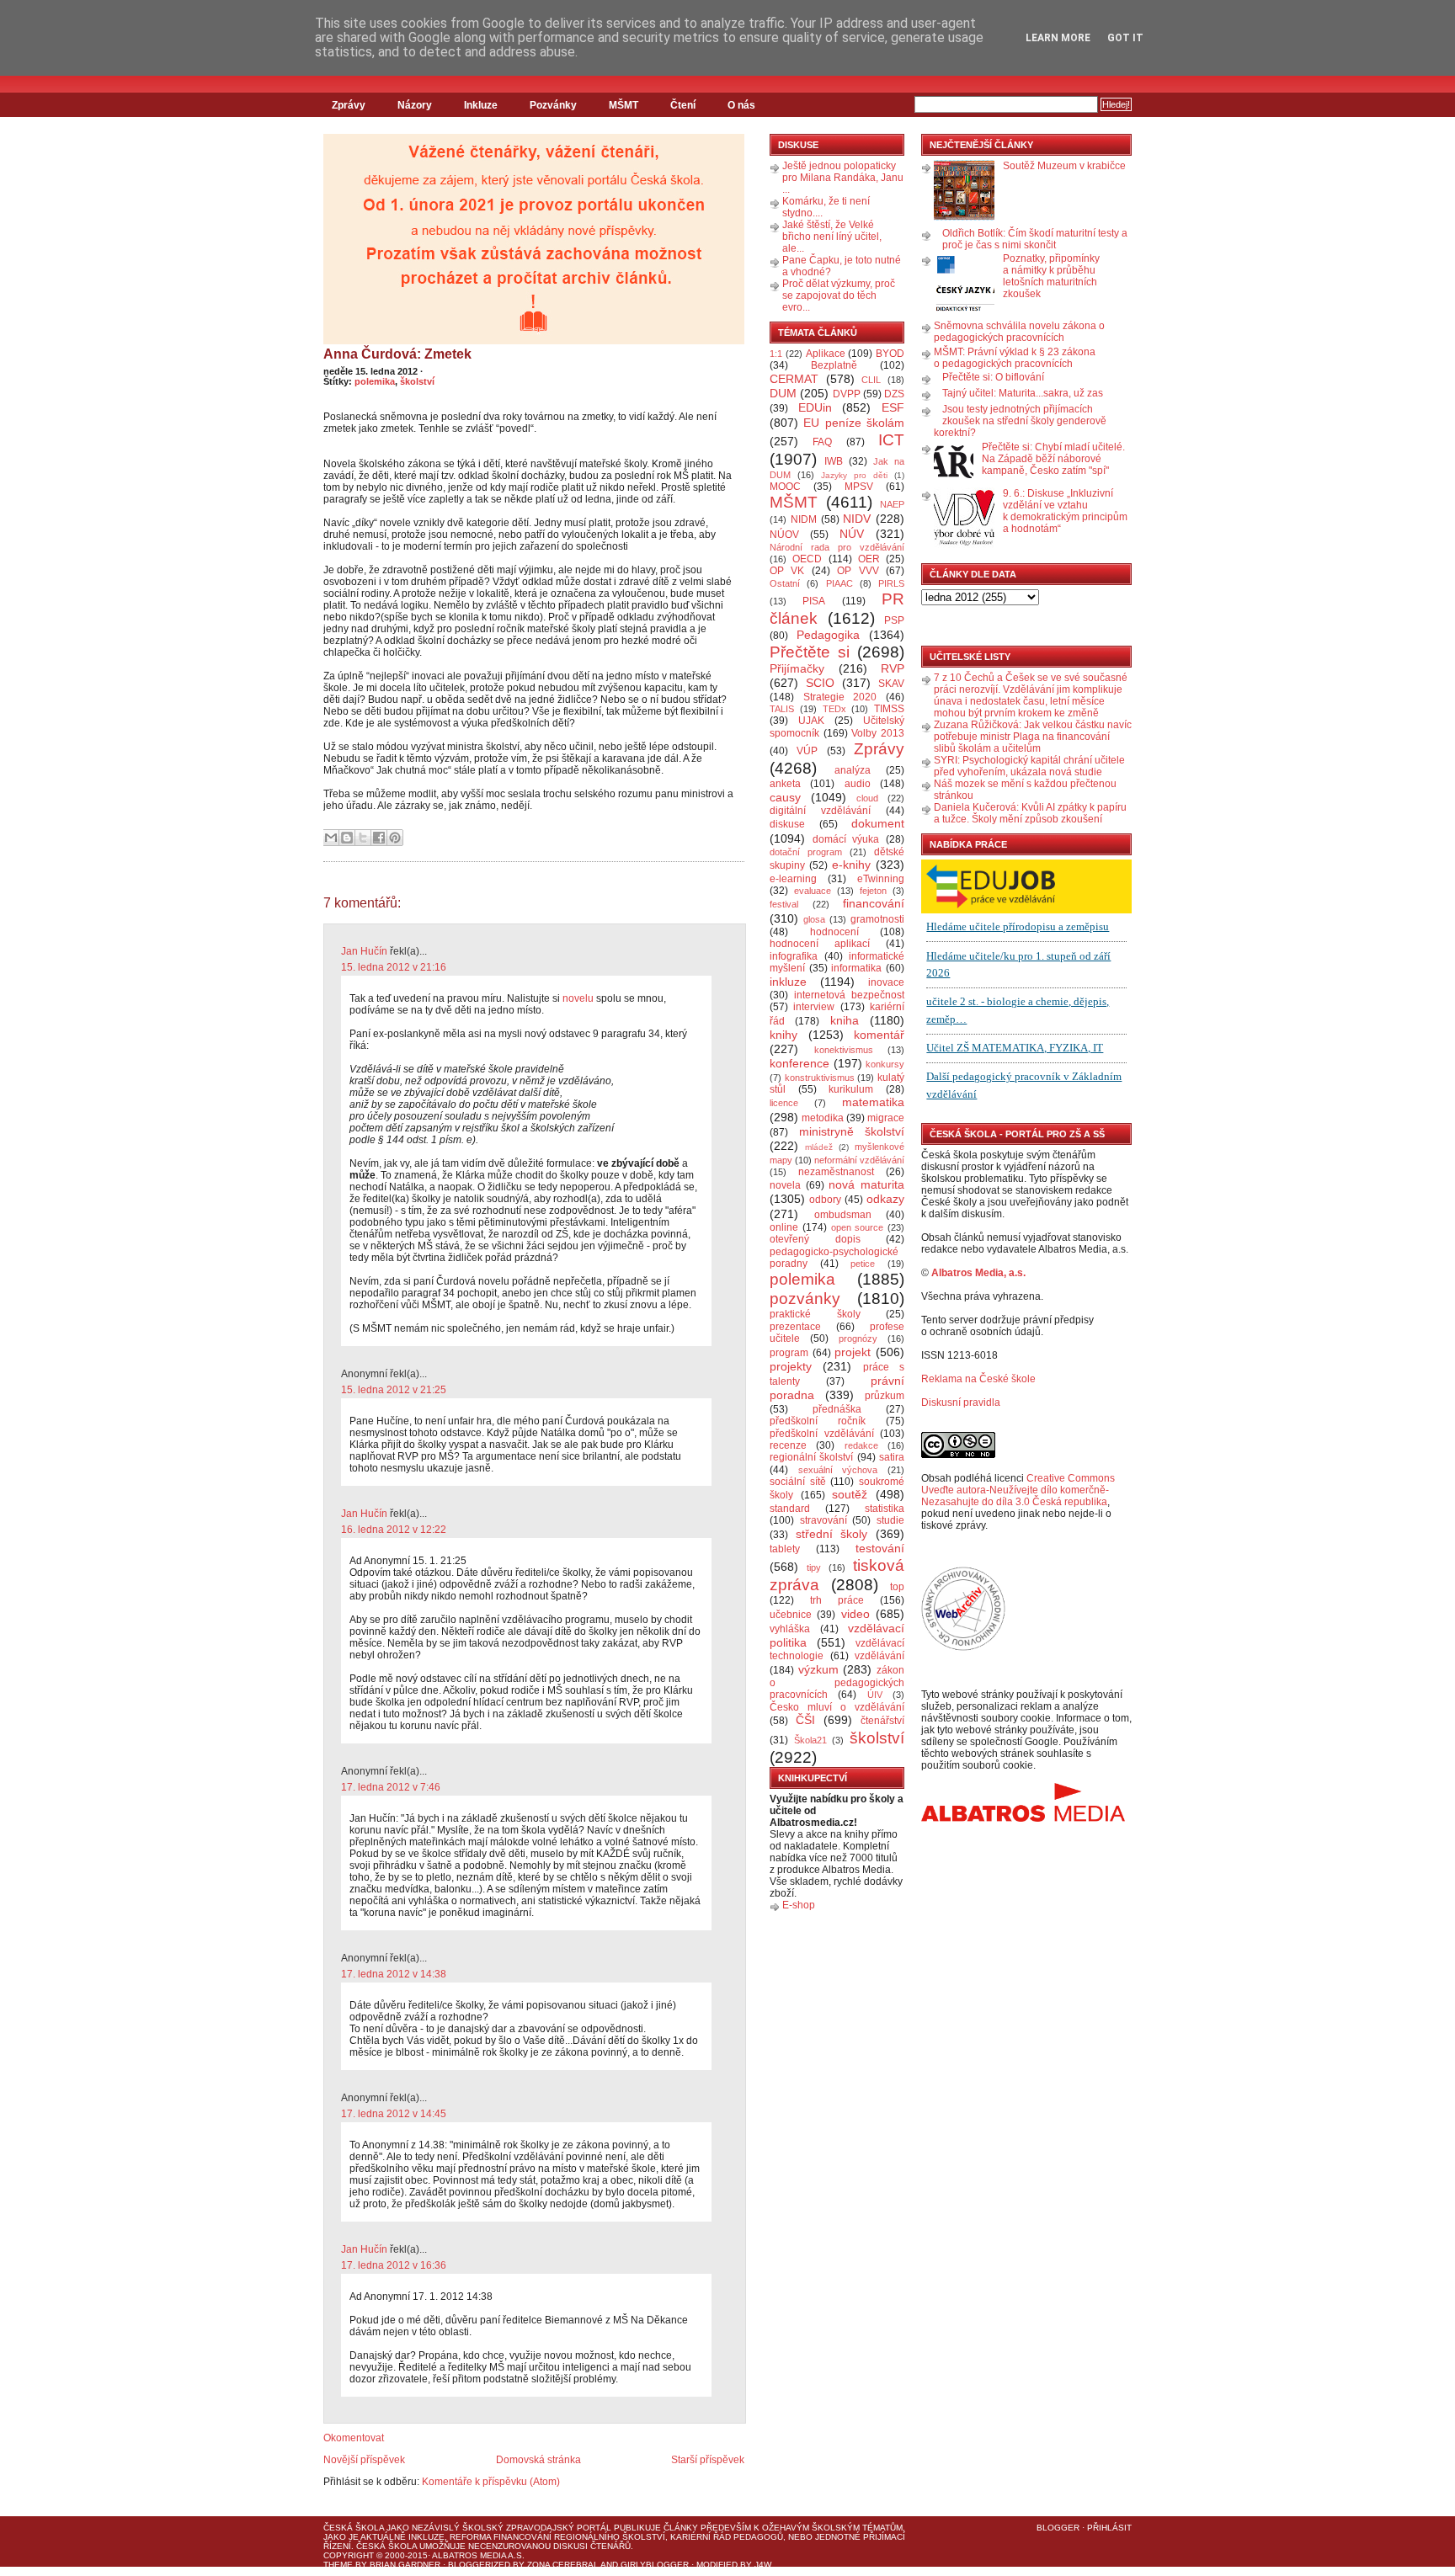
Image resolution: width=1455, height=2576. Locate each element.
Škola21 (810, 1740)
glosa (814, 919)
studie (890, 1520)
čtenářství (882, 1721)
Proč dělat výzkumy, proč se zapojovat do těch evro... (839, 295)
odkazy (885, 1199)
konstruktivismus (820, 1078)
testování (880, 1548)
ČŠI (805, 1720)
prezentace (795, 1327)
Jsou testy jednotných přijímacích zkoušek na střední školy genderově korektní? (1020, 421)
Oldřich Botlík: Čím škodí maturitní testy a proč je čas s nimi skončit (1035, 239)
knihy (783, 1035)
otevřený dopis (815, 1239)
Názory (415, 105)
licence (784, 1103)
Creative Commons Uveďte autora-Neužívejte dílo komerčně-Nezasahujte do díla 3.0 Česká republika (1018, 1490)
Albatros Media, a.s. (978, 1273)
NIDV (857, 519)
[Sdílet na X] (363, 838)
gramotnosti (877, 919)
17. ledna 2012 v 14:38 (394, 1974)
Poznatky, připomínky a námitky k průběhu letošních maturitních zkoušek (1051, 276)
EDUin (815, 407)
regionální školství (811, 1457)
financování (874, 903)
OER (869, 559)
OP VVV (858, 571)
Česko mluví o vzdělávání (837, 1707)
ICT (891, 440)
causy (785, 797)
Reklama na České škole (978, 1379)
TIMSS (889, 709)
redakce (861, 1445)
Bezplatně (834, 365)
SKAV (891, 684)
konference (799, 1063)
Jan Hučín (364, 951)
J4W (763, 2565)
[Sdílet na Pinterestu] (395, 838)
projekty (791, 1366)
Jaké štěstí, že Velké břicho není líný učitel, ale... (832, 237)
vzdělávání (879, 1656)
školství (417, 381)
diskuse (787, 824)
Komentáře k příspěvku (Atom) (491, 2482)
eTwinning (881, 879)
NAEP (892, 504)
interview (814, 1007)
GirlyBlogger (655, 2565)
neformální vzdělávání (859, 1160)
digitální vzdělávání (820, 811)
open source (858, 1227)
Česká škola (354, 2528)
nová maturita (866, 1184)
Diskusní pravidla (961, 1402)
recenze (788, 1445)
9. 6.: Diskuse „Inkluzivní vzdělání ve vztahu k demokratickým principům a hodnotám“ (1065, 511)
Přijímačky (797, 668)
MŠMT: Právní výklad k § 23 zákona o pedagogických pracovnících (1015, 358)
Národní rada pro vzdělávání (837, 547)
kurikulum (851, 1089)
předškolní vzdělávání (822, 1434)
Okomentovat (354, 2438)
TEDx (834, 709)
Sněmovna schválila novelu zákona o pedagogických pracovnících (1019, 332)
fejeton (873, 891)
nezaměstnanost (836, 1172)
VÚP (807, 751)
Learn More (1058, 38)
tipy (814, 1567)
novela (785, 1185)
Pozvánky (553, 105)
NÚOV (784, 535)
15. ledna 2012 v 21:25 (394, 1390)
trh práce (837, 1600)
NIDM (804, 519)
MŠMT (624, 105)
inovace (886, 982)
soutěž (850, 1494)
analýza (853, 770)
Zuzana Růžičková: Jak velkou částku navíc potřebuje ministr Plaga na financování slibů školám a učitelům (1033, 737)
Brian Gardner (405, 2565)
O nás (741, 105)
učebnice (791, 1615)
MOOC (785, 487)
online (784, 1227)
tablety (785, 1549)
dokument (878, 823)
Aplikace (826, 354)
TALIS (782, 709)
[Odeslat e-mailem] (331, 838)
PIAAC (839, 583)
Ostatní (785, 583)
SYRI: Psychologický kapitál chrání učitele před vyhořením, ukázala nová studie (1029, 766)
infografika (794, 956)
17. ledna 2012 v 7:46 (391, 1787)
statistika (885, 1509)
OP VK (787, 571)
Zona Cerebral (563, 2565)
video (855, 1614)
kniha (845, 1020)
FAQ (822, 442)
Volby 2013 (878, 733)
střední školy (832, 1534)
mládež (819, 1147)
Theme (338, 2565)
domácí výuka (846, 839)
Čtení (683, 105)
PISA (814, 601)
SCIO (820, 683)
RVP (893, 668)
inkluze (788, 982)
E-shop (799, 1905)
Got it (1125, 38)
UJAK (811, 721)
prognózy (858, 1339)
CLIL (871, 380)
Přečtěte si (810, 652)
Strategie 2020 (840, 697)
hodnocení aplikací (820, 944)
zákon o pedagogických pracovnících (837, 1683)
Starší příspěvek (708, 2460)
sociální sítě (798, 1482)
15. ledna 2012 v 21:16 (394, 967)
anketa (785, 784)
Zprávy (349, 105)
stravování (823, 1520)
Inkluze (481, 105)
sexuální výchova (838, 1470)
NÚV (852, 534)
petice (863, 1264)
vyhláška (790, 1629)
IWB (834, 461)
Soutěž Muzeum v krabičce (1064, 166)
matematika (873, 1102)
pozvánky (805, 1299)
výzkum (818, 1669)
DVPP (847, 394)
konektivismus (844, 1050)
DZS (894, 394)
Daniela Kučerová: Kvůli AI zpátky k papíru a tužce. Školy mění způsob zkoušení (1030, 813)
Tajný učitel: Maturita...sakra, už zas (1023, 393)
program (789, 1353)
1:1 (776, 354)
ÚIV (875, 1695)
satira (892, 1457)
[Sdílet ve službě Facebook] (379, 838)
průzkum (885, 1396)
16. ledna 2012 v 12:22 (394, 1530)
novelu (578, 998)
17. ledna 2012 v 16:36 (394, 2265)
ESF (893, 407)
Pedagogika (828, 635)
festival (784, 904)
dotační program (806, 852)
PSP (894, 620)
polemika (375, 381)
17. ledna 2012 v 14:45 (394, 2114)
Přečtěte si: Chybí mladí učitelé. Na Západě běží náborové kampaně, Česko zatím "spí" (1053, 459)
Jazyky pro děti (854, 475)
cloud (867, 798)
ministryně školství (852, 1131)
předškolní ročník (818, 1421)
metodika (823, 1118)
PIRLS (891, 583)
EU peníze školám (854, 423)
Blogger (1058, 2528)
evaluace (813, 891)
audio (858, 784)
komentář (879, 1035)
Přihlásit (1109, 2528)
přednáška (837, 1409)
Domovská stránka (538, 2460)
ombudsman (843, 1215)
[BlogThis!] (347, 838)
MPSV (859, 487)
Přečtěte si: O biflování (993, 377)
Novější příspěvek (364, 2460)
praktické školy (815, 1314)
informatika (856, 968)
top (897, 1587)
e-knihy (851, 865)
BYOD (890, 354)
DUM (783, 393)
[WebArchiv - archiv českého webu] (963, 1647)
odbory (825, 1200)
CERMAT (794, 379)
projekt (853, 1352)
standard (790, 1509)
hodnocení (834, 932)
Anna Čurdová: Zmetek (397, 354)
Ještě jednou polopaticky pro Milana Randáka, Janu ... (843, 178)
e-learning (793, 879)
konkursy (885, 1064)
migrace (886, 1118)
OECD (807, 559)
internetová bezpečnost (849, 995)
